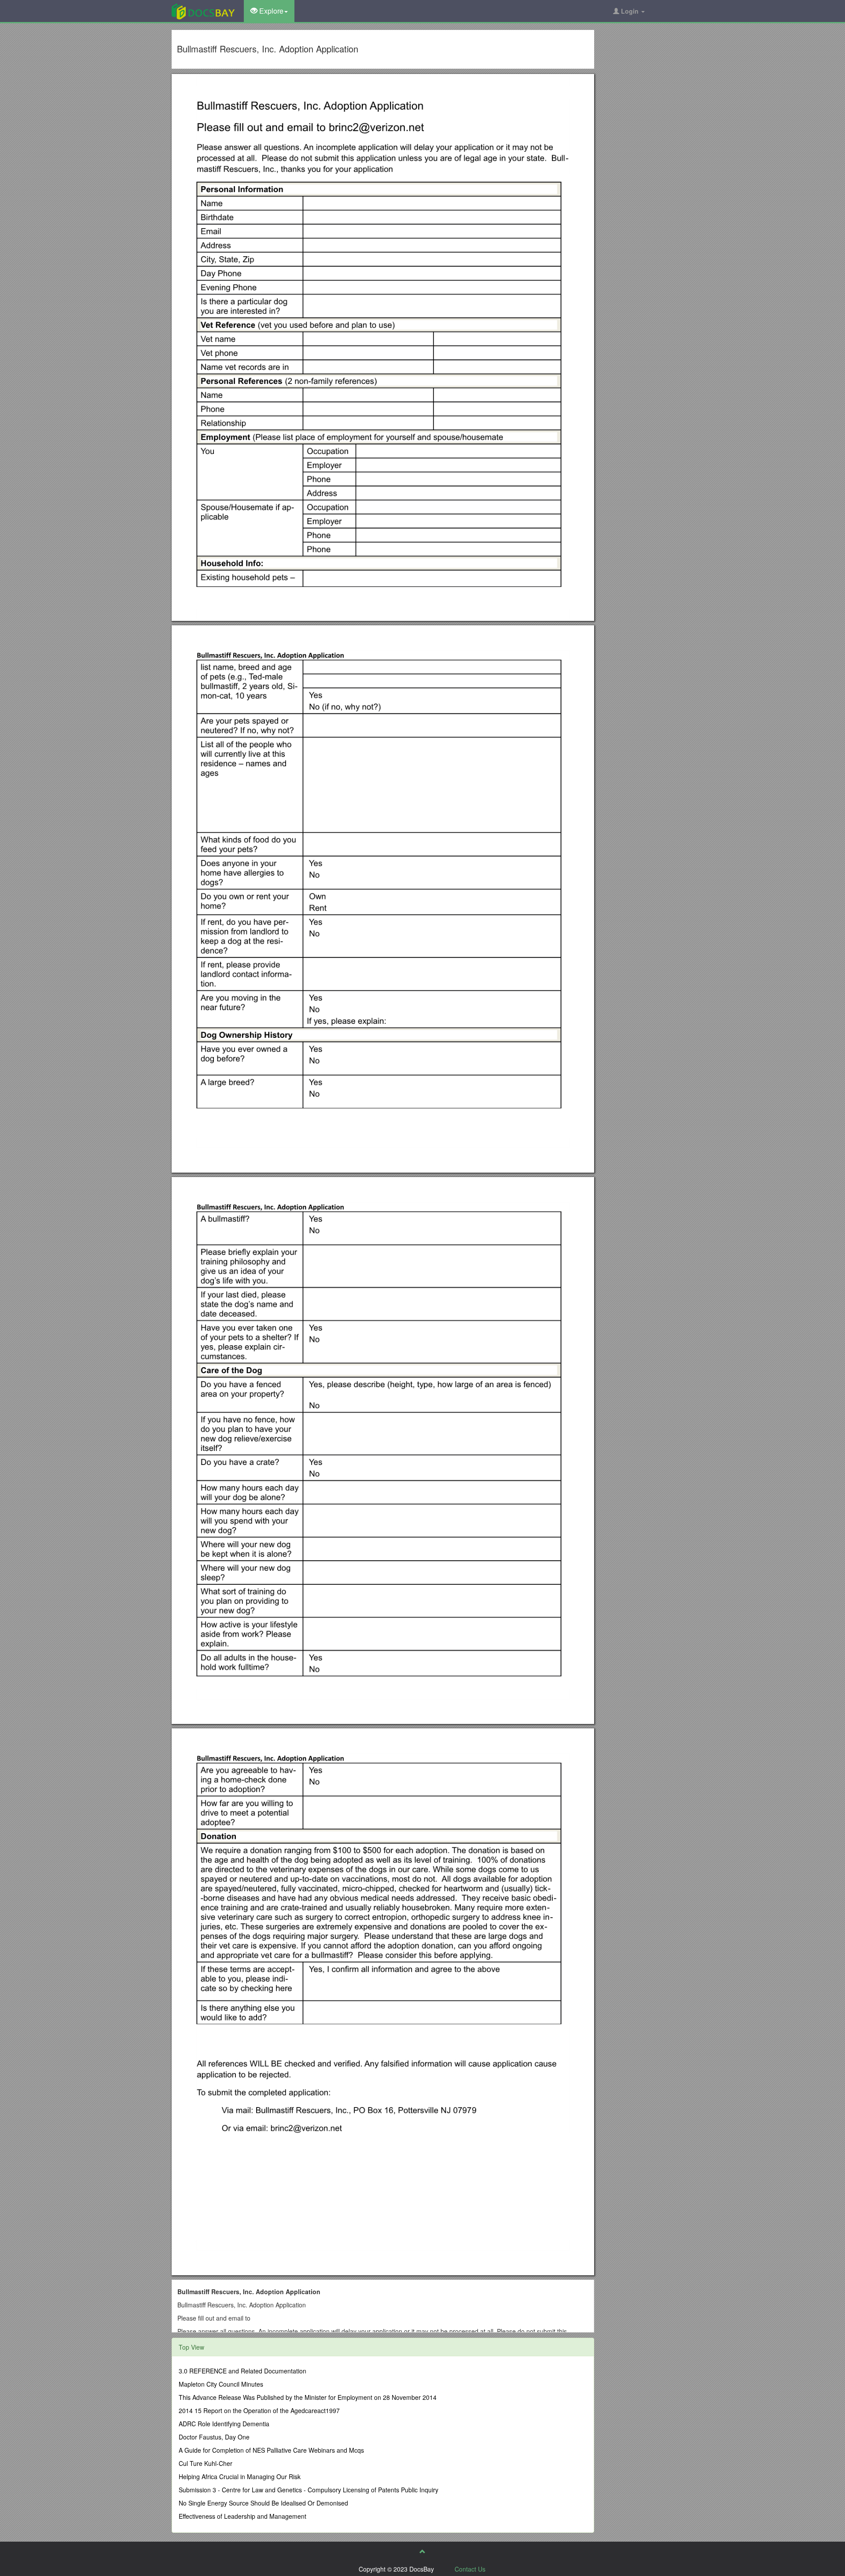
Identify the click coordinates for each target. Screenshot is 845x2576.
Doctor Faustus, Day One (214, 2437)
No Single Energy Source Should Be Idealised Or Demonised (263, 2503)
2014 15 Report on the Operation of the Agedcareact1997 (259, 2410)
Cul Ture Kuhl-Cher (206, 2463)
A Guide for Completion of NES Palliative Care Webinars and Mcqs (271, 2450)
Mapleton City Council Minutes (221, 2384)
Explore (270, 11)
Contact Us (470, 2569)
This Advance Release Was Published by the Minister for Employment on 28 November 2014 (308, 2397)
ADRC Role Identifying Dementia (224, 2424)
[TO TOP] (422, 2551)
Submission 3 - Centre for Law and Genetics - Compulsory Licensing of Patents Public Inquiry (309, 2490)
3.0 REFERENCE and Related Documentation (242, 2371)
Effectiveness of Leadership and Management (242, 2516)
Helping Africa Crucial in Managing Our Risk (240, 2476)
